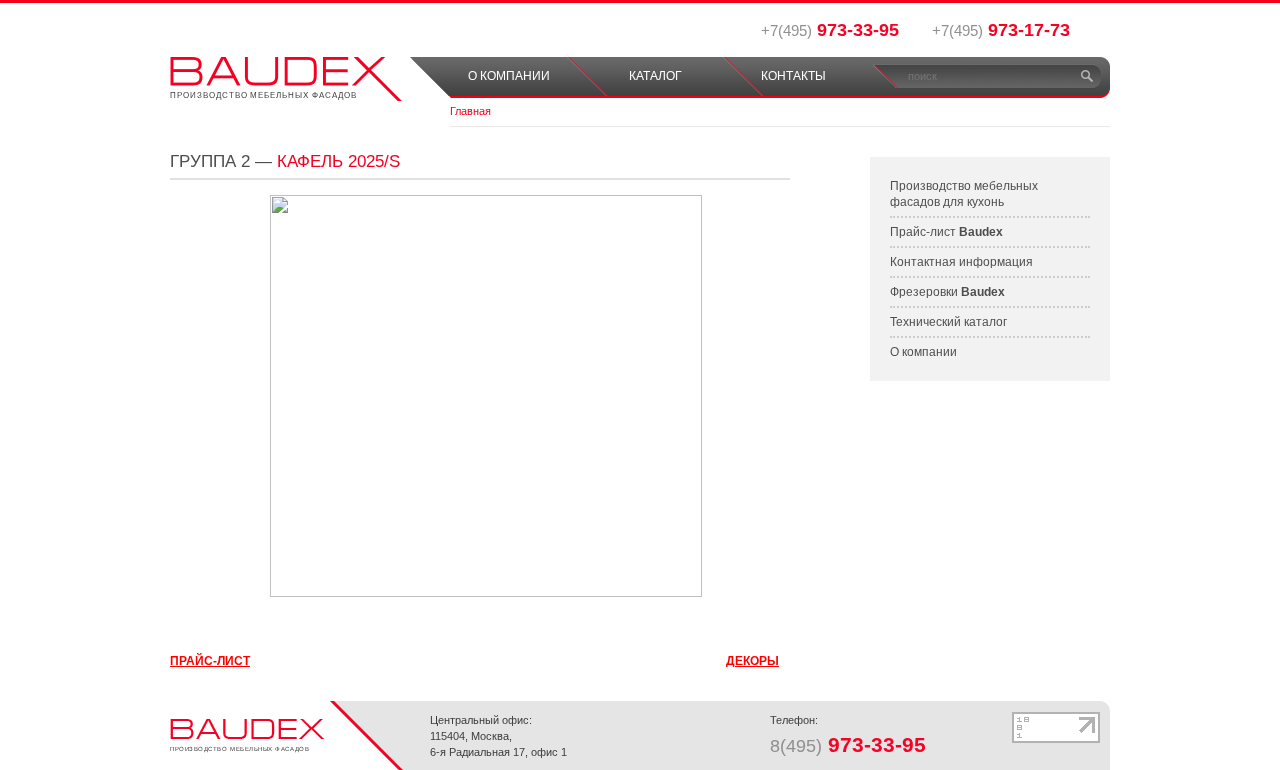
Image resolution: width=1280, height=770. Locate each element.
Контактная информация (961, 262)
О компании (923, 352)
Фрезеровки (947, 292)
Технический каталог (948, 322)
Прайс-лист (946, 232)
